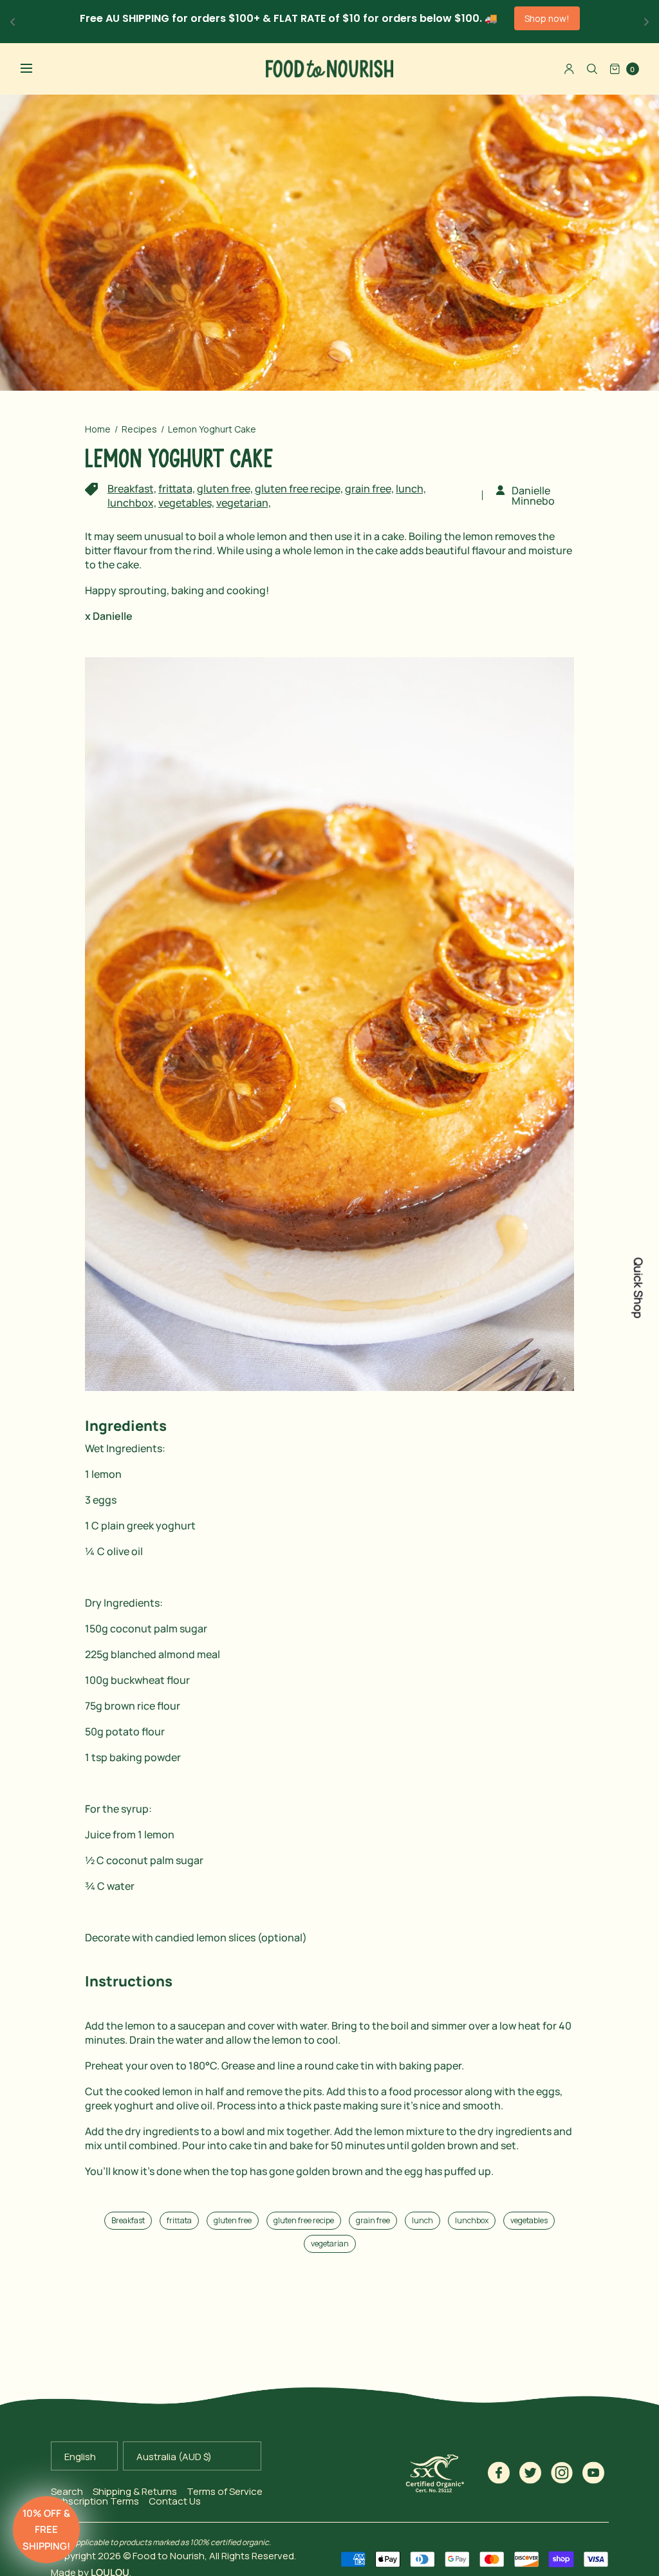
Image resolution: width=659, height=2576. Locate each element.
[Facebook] (499, 2473)
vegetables (529, 2220)
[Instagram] (562, 2473)
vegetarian (330, 2244)
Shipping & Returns (135, 2491)
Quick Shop (638, 1288)
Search (67, 2491)
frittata (179, 2220)
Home (98, 429)
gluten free (233, 2220)
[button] (46, 2530)
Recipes (139, 429)
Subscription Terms (95, 2501)
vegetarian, (244, 503)
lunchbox (472, 2220)
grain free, (369, 489)
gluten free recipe (304, 2220)
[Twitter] (531, 2473)
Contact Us (175, 2501)
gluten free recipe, (299, 489)
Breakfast (128, 2220)
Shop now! (547, 18)
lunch (422, 2220)
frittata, (177, 489)
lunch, (411, 489)
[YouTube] (594, 2473)
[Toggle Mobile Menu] (35, 69)
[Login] (569, 69)
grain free (373, 2220)
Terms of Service (225, 2491)
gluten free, (225, 489)
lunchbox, (132, 503)
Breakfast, (132, 489)
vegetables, (186, 503)
